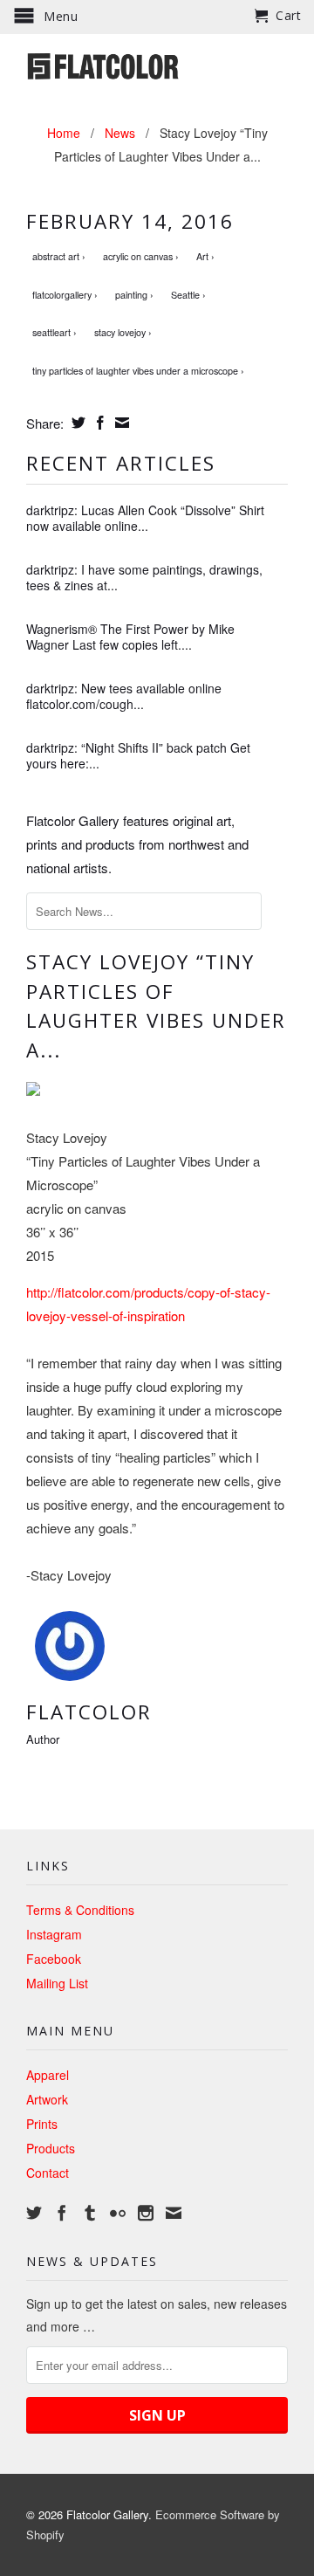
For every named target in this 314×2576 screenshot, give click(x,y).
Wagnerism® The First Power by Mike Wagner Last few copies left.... (130, 637)
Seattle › (188, 295)
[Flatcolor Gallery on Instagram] (146, 2213)
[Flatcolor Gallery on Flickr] (118, 2213)
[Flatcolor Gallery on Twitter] (34, 2213)
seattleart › (55, 332)
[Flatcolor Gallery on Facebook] (62, 2213)
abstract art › (59, 256)
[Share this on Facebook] (98, 423)
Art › (205, 256)
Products (51, 2148)
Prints (42, 2124)
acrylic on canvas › (141, 256)
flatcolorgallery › (65, 295)
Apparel (48, 2075)
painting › (134, 295)
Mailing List (57, 1983)
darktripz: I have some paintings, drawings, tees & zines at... (144, 577)
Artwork (47, 2099)
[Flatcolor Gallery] (157, 65)
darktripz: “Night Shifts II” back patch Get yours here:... (138, 755)
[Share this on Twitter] (76, 423)
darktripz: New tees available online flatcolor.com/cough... (124, 696)
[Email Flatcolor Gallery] (174, 2213)
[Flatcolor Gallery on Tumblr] (90, 2213)
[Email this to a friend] (120, 423)
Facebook (54, 1959)
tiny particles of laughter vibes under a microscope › (138, 371)
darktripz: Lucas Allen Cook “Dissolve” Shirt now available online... (145, 518)
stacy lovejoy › (123, 332)
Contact (48, 2173)
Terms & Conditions (80, 1910)
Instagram (54, 1934)
